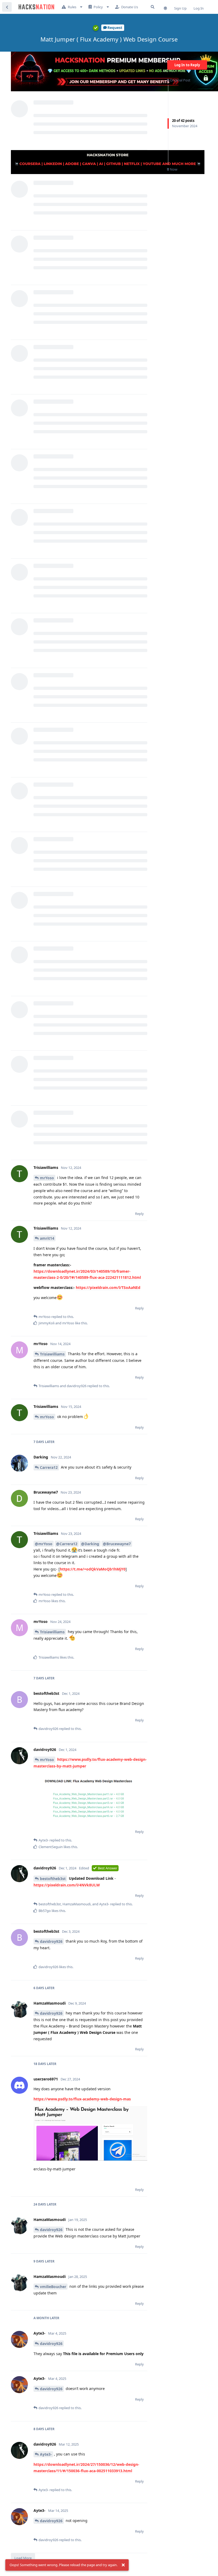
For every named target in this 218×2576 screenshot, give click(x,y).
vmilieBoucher (53, 2287)
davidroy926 (51, 1941)
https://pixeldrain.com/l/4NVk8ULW (67, 1885)
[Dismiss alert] (123, 2565)
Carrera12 (49, 1467)
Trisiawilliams (52, 1354)
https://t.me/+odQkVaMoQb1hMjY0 (93, 1569)
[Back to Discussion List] (7, 7)
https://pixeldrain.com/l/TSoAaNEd (108, 1287)
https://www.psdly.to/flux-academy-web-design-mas (82, 2099)
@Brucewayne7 (117, 1544)
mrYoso (47, 1178)
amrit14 (47, 1238)
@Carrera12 (67, 1544)
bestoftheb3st (53, 1879)
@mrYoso (44, 1544)
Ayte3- (46, 2454)
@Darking (90, 1544)
